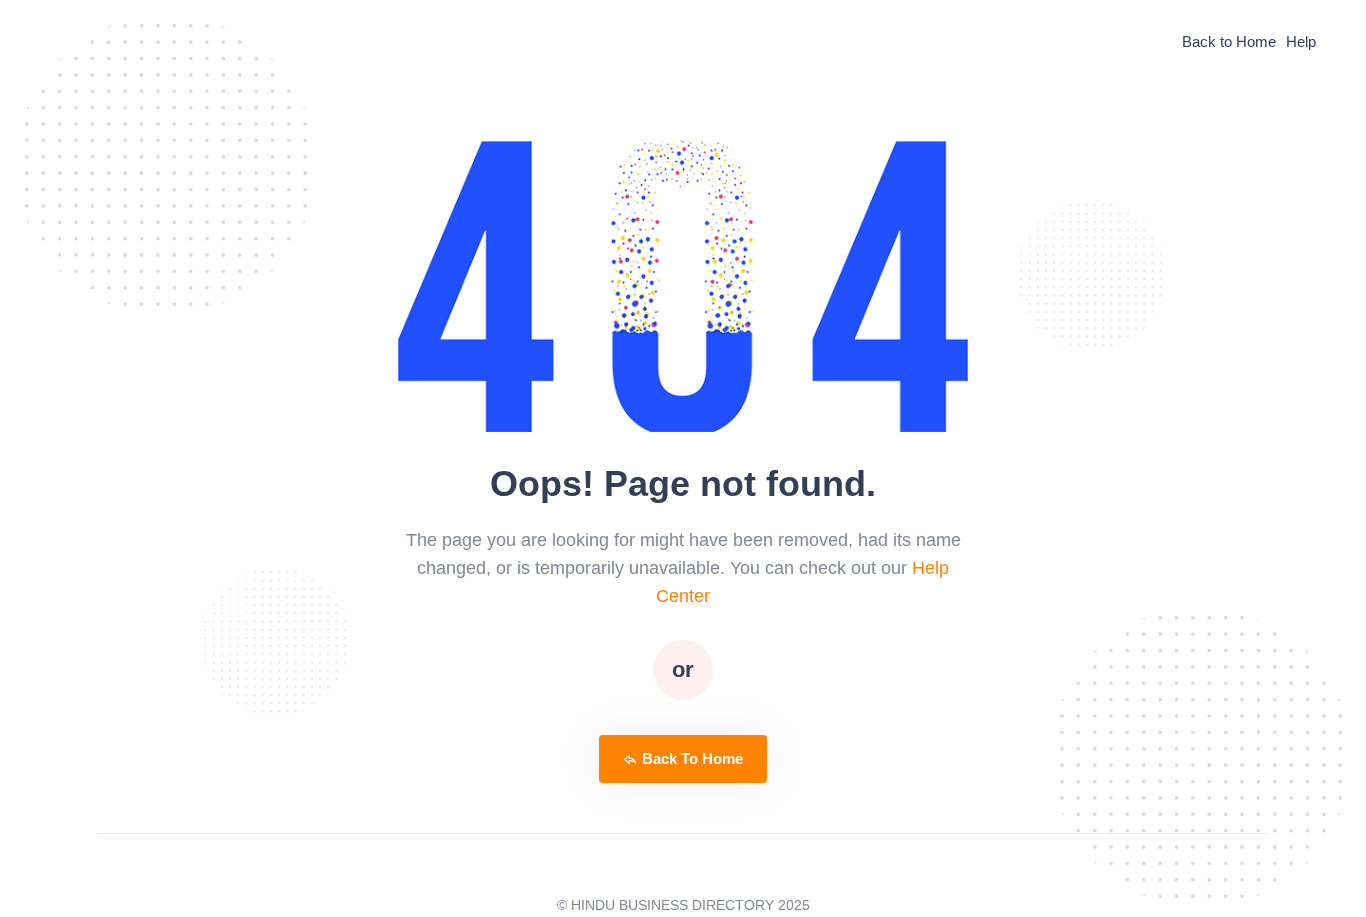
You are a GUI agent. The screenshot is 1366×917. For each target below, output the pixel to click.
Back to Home (1229, 41)
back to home (692, 758)
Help (1301, 41)
